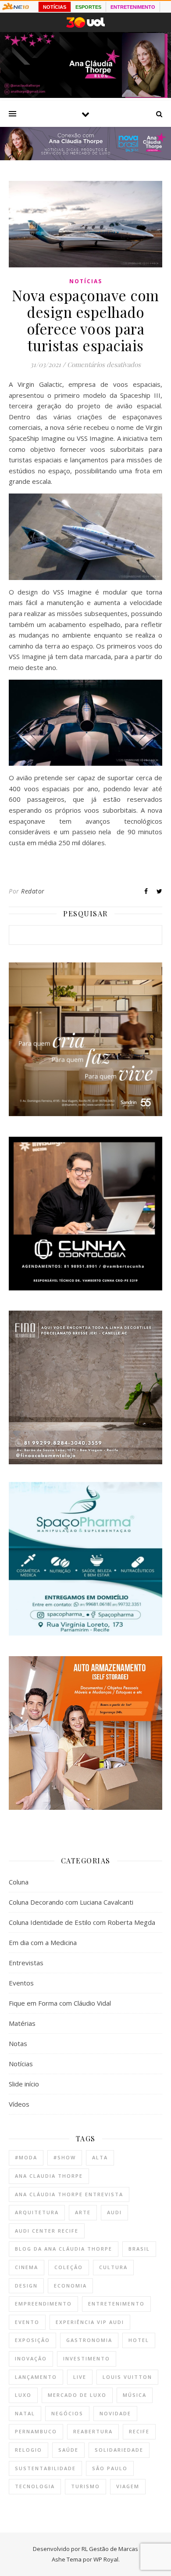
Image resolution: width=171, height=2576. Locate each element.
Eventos (21, 1983)
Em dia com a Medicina (43, 1942)
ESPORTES (88, 7)
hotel (139, 2340)
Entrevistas (26, 1963)
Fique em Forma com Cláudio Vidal (60, 2003)
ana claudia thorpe (49, 2176)
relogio (28, 2450)
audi (114, 2212)
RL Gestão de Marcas (110, 2549)
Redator (33, 891)
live (80, 2377)
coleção (69, 2267)
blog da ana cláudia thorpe (64, 2249)
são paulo (110, 2468)
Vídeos (19, 2104)
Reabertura (93, 2431)
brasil (139, 2249)
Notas (18, 2043)
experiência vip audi (90, 2322)
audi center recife (47, 2231)
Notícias (86, 281)
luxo (23, 2395)
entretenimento (116, 2304)
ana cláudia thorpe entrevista (69, 2194)
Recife (139, 2431)
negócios (67, 2413)
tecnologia (35, 2486)
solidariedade (119, 2450)
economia (70, 2286)
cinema (27, 2267)
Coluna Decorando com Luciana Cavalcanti (71, 1902)
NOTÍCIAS (55, 7)
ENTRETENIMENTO (133, 7)
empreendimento (43, 2304)
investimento (87, 2358)
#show (65, 2157)
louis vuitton (127, 2377)
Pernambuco (36, 2431)
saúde (68, 2450)
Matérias (22, 2023)
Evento (27, 2322)
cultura (113, 2267)
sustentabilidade (45, 2468)
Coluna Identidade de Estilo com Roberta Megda (82, 1922)
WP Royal (106, 2559)
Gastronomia (89, 2340)
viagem (128, 2486)
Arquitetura (37, 2212)
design (26, 2286)
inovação (31, 2358)
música (135, 2395)
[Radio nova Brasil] (85, 158)
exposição (32, 2340)
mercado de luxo (77, 2395)
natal (25, 2413)
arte (83, 2212)
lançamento (36, 2377)
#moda (26, 2157)
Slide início (24, 2084)
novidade (115, 2413)
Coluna (19, 1882)
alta (100, 2157)
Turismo (85, 2486)
